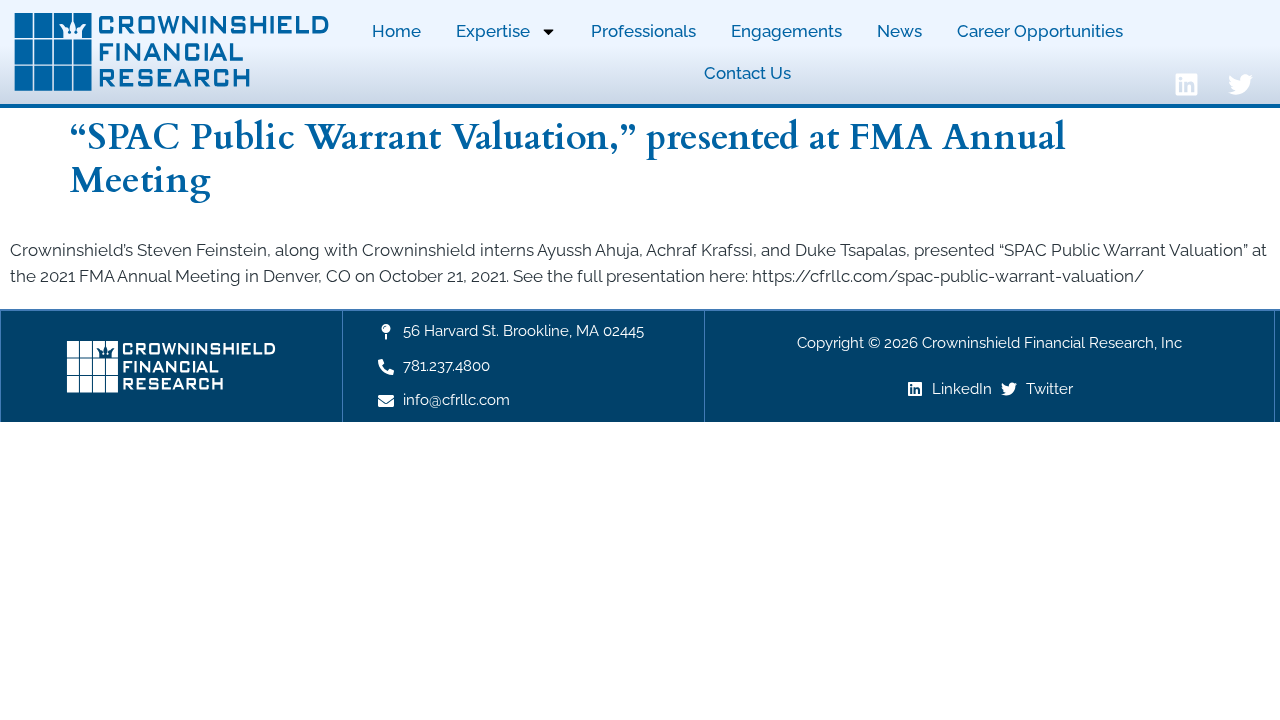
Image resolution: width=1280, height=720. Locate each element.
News (899, 31)
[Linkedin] (1187, 84)
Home (396, 31)
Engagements (786, 31)
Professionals (643, 31)
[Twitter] (1241, 84)
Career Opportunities (1040, 31)
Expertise (493, 31)
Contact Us (747, 73)
